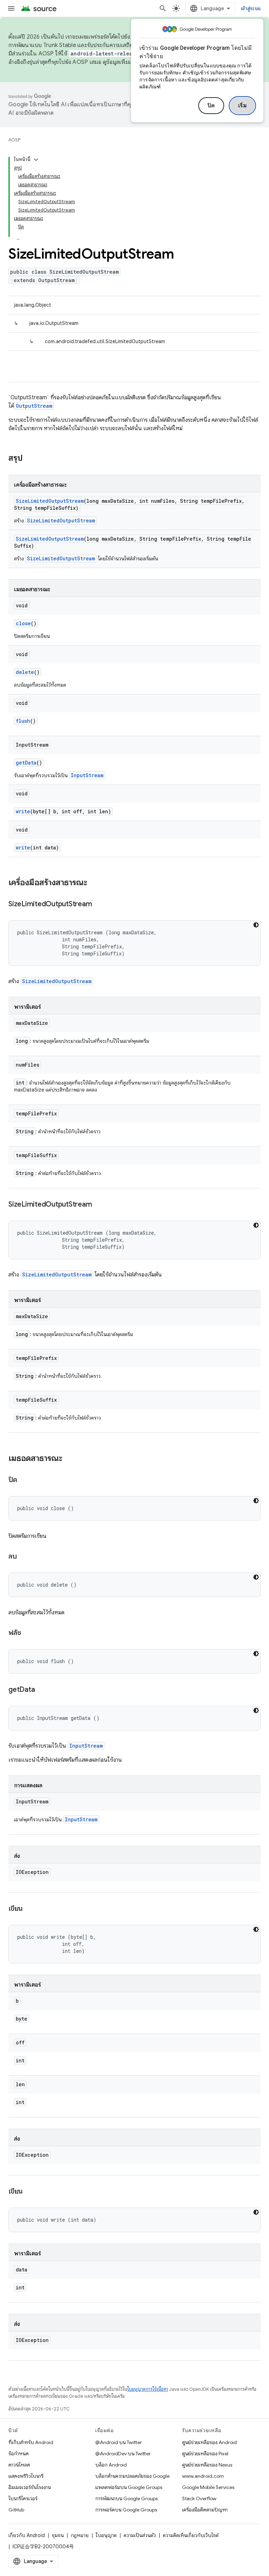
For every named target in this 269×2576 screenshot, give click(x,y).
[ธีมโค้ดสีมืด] (256, 925)
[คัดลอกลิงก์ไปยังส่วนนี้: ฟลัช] (28, 1633)
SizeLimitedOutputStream (50, 501)
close (23, 623)
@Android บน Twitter (119, 2442)
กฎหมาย (80, 2535)
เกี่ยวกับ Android (27, 2535)
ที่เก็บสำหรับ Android (31, 2442)
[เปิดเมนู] (11, 8)
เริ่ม (243, 106)
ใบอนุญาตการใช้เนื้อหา (148, 2389)
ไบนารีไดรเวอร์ (23, 2498)
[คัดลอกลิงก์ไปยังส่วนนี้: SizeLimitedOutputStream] (99, 905)
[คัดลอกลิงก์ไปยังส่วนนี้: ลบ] (24, 1557)
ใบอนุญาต (106, 2535)
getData (26, 763)
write (23, 811)
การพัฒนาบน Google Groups (126, 2498)
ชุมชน (58, 2535)
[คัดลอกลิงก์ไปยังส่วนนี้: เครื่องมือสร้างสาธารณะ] (94, 883)
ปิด (211, 106)
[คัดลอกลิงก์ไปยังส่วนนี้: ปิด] (24, 1480)
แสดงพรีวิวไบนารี (26, 2476)
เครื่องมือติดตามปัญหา (205, 2510)
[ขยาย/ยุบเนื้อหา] (36, 160)
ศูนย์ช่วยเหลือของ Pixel (205, 2454)
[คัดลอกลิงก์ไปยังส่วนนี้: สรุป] (30, 459)
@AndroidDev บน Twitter (123, 2454)
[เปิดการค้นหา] (163, 8)
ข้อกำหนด (19, 2454)
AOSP (14, 140)
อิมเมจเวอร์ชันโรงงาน (30, 2487)
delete (25, 672)
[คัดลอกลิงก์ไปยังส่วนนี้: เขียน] (30, 1909)
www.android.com (203, 2476)
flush (23, 721)
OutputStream (34, 406)
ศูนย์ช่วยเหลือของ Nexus (207, 2465)
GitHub (16, 2510)
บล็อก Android (111, 2465)
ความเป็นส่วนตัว (140, 2535)
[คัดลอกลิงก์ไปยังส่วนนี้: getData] (42, 1690)
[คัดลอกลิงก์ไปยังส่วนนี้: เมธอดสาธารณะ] (69, 1459)
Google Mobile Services (208, 2487)
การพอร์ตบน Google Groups (126, 2510)
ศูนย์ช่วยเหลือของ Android (209, 2442)
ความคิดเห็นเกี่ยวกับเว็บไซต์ (191, 2535)
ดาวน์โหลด (19, 2465)
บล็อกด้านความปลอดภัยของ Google (132, 2476)
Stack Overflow (199, 2498)
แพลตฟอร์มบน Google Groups (129, 2487)
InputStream (87, 775)
